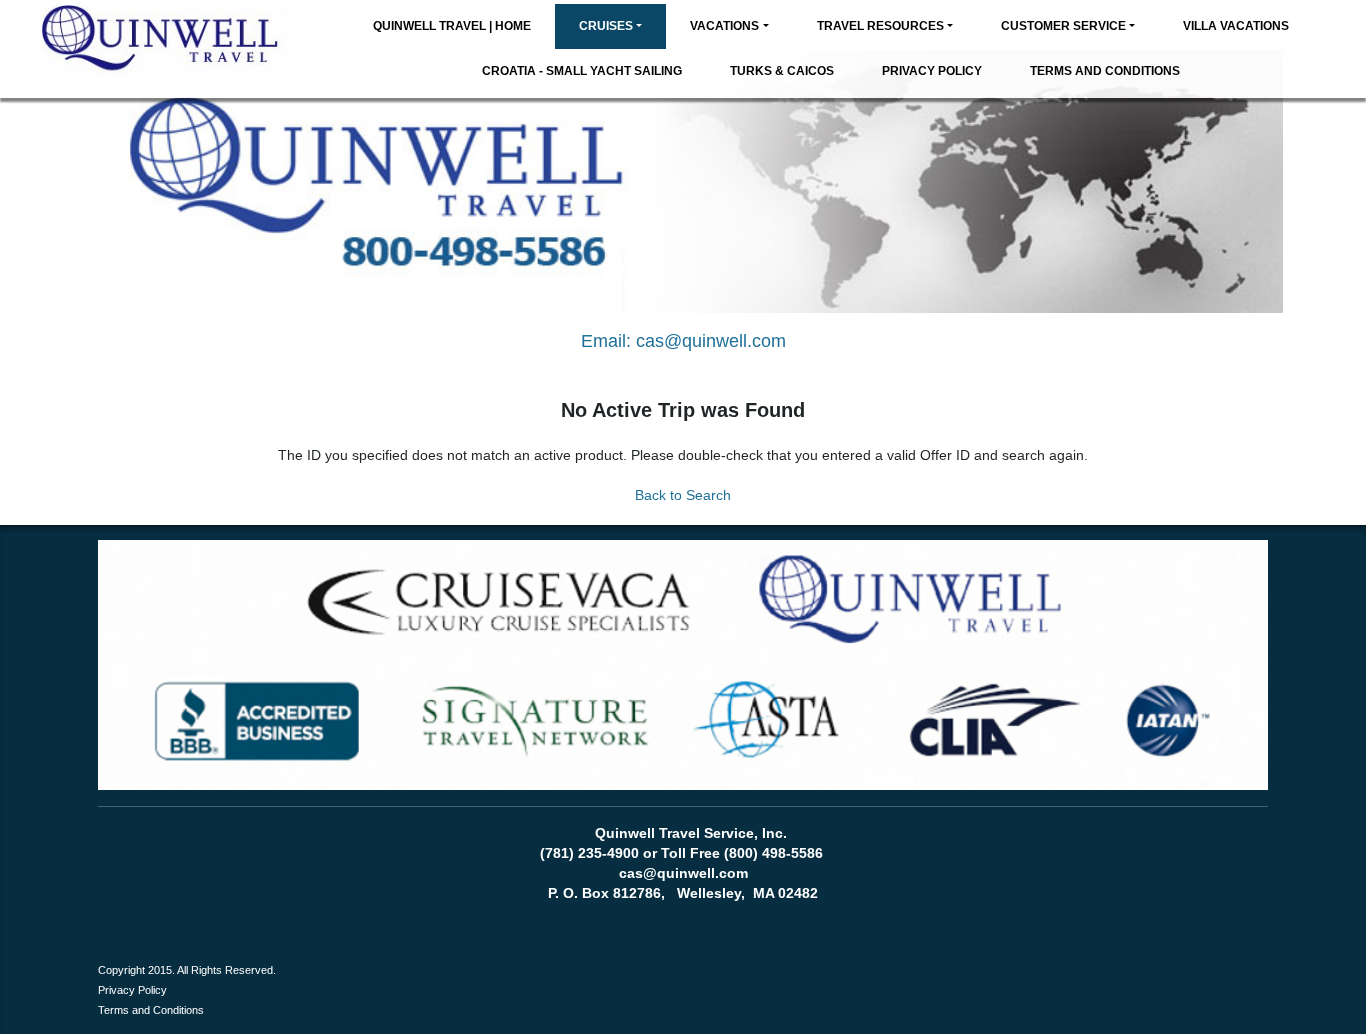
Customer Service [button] (1063, 26)
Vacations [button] (724, 26)
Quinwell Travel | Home (452, 26)
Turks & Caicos (782, 71)
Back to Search (683, 495)
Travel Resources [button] (880, 26)
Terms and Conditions (1105, 71)
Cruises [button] (606, 26)
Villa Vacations (1236, 26)
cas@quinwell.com (711, 341)
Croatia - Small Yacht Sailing (582, 71)
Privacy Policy (932, 71)
